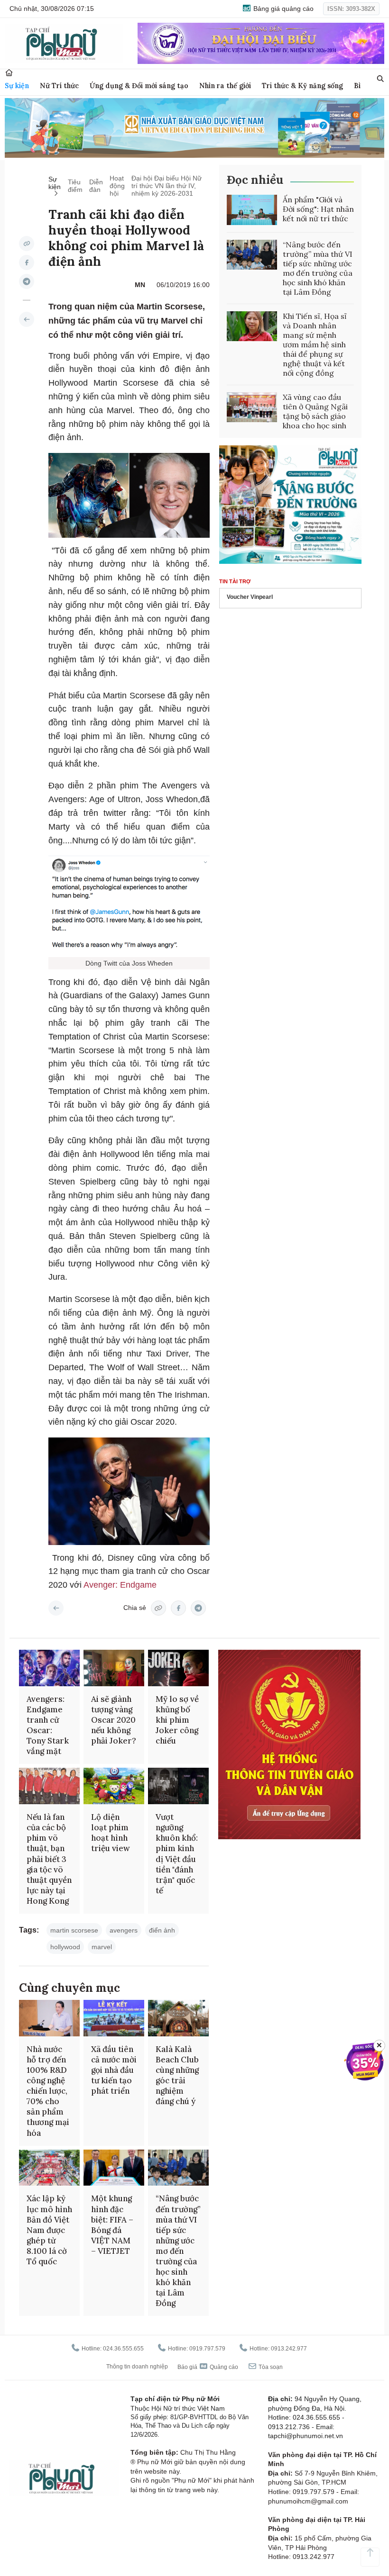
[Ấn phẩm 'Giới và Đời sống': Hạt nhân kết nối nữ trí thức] (252, 210)
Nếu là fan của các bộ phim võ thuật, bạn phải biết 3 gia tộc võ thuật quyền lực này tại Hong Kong (49, 1859)
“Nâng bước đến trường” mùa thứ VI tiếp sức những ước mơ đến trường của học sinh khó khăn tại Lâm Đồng (318, 268)
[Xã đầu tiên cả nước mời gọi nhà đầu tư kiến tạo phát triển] (114, 2018)
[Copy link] (27, 244)
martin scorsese (74, 1930)
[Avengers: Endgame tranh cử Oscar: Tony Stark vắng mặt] (49, 1668)
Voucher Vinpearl (250, 597)
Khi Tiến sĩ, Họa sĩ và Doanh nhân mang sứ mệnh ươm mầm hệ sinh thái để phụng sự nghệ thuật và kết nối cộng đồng (315, 344)
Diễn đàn (96, 186)
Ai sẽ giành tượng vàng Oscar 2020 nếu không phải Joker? (114, 1720)
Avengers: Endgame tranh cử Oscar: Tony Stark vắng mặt (48, 1725)
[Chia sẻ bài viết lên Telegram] (27, 281)
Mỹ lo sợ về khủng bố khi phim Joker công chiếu (177, 1720)
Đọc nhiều (255, 180)
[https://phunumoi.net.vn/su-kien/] (27, 319)
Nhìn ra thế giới (225, 86)
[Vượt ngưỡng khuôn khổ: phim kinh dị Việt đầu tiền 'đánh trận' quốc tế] (178, 1786)
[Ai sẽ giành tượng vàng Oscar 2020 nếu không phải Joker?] (114, 1668)
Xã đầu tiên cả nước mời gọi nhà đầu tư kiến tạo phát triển (114, 2070)
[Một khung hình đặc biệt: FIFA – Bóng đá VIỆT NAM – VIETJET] (114, 2168)
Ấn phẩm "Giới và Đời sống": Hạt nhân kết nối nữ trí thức (318, 209)
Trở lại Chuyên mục (56, 1608)
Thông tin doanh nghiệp (137, 2367)
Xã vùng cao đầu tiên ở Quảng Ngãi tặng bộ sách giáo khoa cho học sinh (315, 411)
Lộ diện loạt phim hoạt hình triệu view (111, 1833)
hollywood (65, 1947)
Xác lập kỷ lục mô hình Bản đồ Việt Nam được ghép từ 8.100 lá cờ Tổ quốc (49, 2230)
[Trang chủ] (9, 73)
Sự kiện (17, 86)
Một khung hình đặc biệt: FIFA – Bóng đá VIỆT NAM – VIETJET (112, 2224)
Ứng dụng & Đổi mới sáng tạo (139, 86)
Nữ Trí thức (59, 86)
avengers (124, 1930)
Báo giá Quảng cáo (208, 2367)
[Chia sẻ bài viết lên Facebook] (27, 262)
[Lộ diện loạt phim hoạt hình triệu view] (114, 1786)
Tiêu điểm (75, 186)
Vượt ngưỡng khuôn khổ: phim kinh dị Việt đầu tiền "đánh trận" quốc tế (177, 1854)
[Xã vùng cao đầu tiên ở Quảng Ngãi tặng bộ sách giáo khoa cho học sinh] (252, 407)
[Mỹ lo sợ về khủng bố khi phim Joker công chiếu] (178, 1668)
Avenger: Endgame (120, 1585)
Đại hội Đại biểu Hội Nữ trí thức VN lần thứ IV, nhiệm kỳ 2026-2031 (167, 186)
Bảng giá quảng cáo (282, 9)
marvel (102, 1947)
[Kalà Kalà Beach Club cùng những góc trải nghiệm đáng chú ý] (178, 2018)
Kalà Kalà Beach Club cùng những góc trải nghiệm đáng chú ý (177, 2075)
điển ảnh (162, 1930)
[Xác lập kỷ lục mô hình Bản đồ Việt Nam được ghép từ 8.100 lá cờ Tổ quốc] (49, 2168)
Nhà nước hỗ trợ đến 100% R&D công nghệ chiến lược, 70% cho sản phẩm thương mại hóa (48, 2091)
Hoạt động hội (117, 186)
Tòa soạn (270, 2367)
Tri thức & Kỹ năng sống (302, 86)
